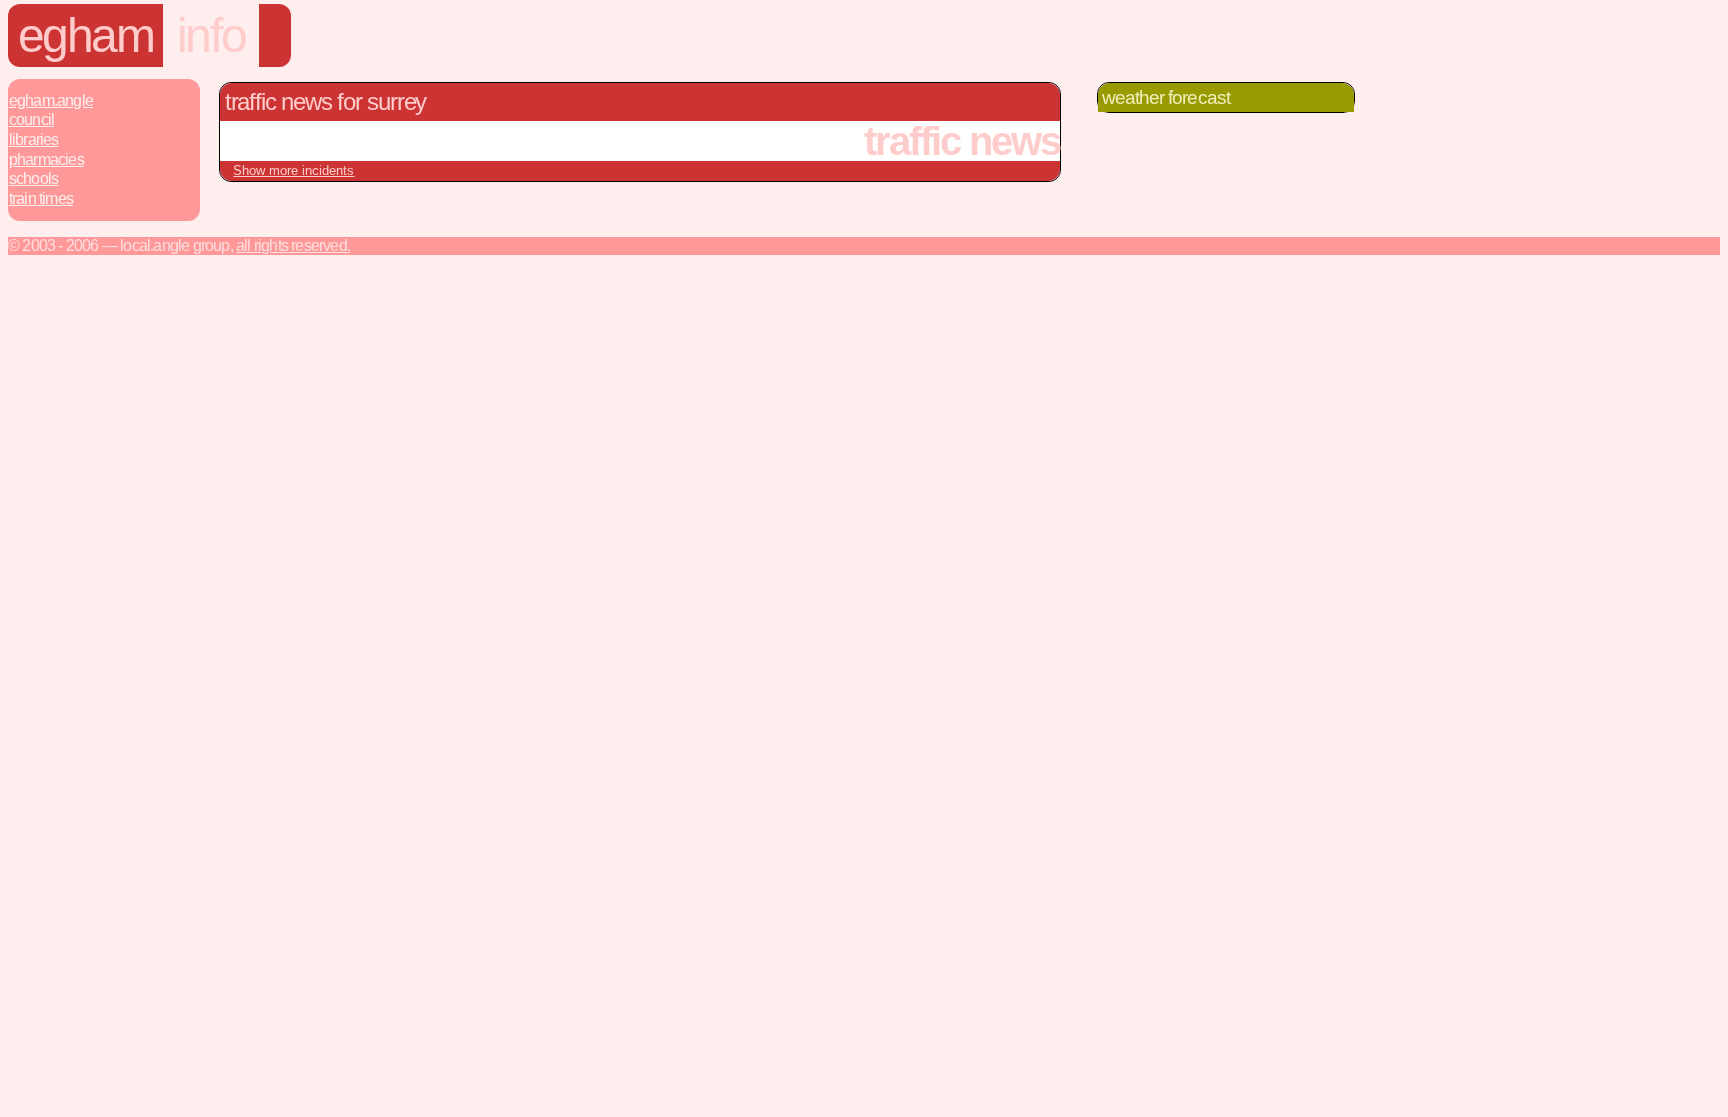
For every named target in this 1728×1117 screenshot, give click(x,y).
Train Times (41, 198)
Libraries (34, 139)
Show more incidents (293, 170)
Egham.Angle (51, 100)
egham (86, 35)
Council (31, 119)
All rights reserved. (293, 245)
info (211, 35)
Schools (33, 178)
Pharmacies (46, 159)
